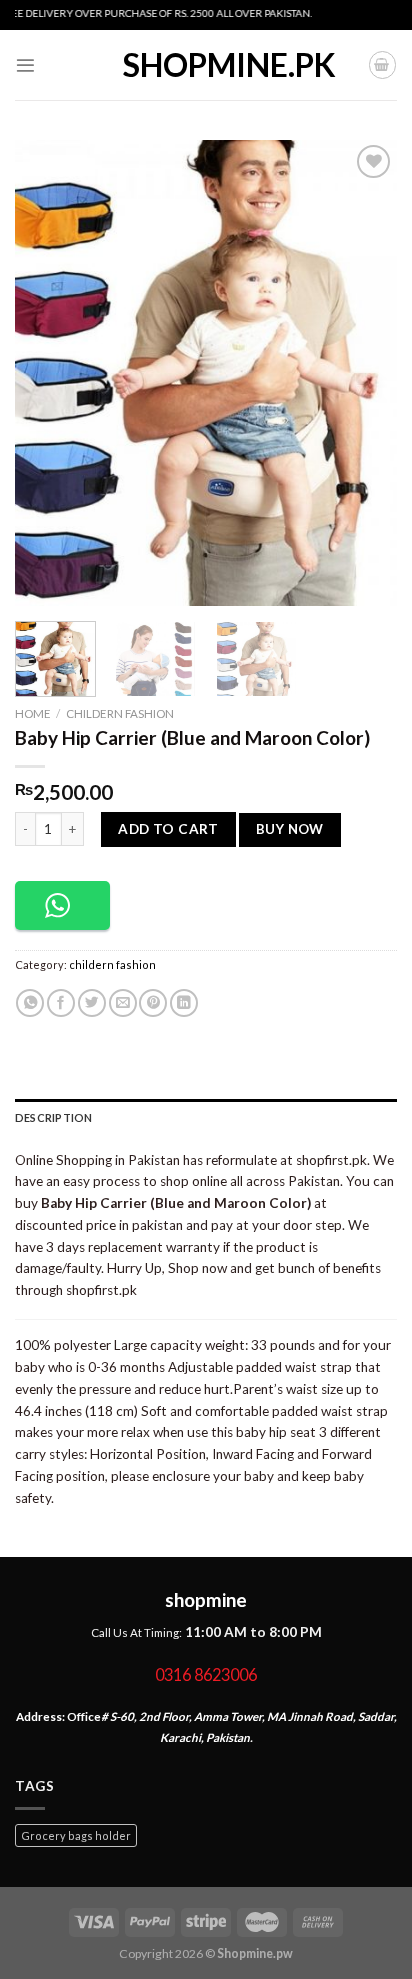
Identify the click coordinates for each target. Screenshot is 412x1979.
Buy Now (290, 829)
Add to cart (168, 829)
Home (33, 713)
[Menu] (25, 65)
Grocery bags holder (76, 1835)
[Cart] (382, 64)
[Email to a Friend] (123, 1003)
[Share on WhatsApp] (30, 1003)
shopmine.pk (206, 65)
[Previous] (48, 372)
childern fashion (120, 713)
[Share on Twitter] (92, 1003)
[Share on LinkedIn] (184, 1003)
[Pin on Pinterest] (153, 1003)
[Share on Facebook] (61, 1003)
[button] (62, 905)
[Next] (364, 372)
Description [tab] (53, 1117)
